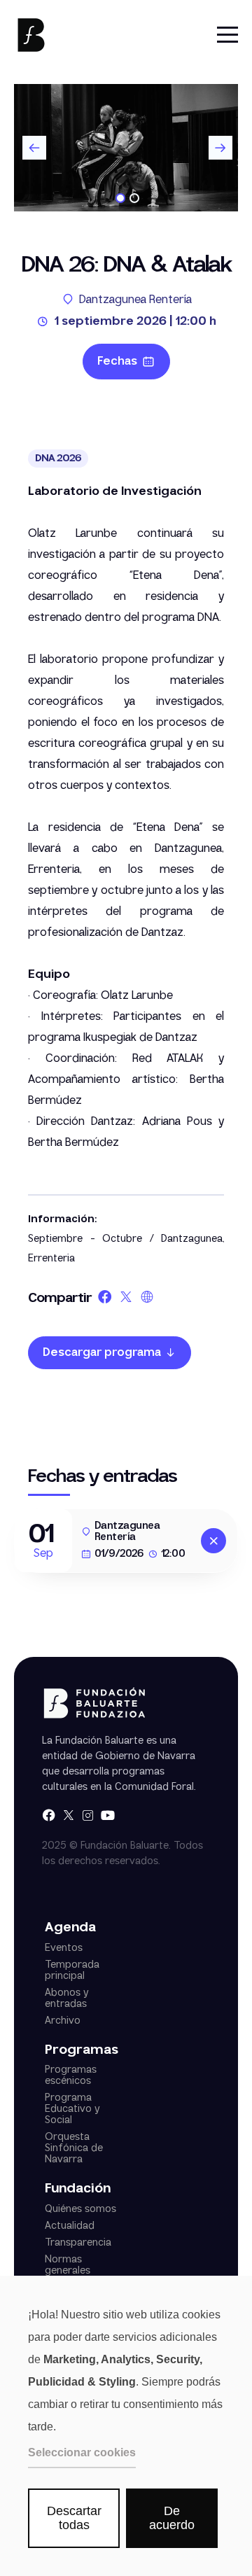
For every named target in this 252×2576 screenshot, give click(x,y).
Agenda (70, 1928)
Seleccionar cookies (82, 2452)
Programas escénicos (71, 2075)
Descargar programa (102, 1353)
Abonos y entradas (66, 1998)
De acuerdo (172, 2518)
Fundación (78, 2189)
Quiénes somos (80, 2209)
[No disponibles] (213, 1541)
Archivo (63, 2021)
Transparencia (78, 2243)
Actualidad (70, 2226)
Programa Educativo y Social (72, 2109)
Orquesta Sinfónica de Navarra (74, 2148)
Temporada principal (72, 1970)
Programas (82, 2051)
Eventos (64, 1948)
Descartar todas (74, 2518)
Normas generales (68, 2265)
